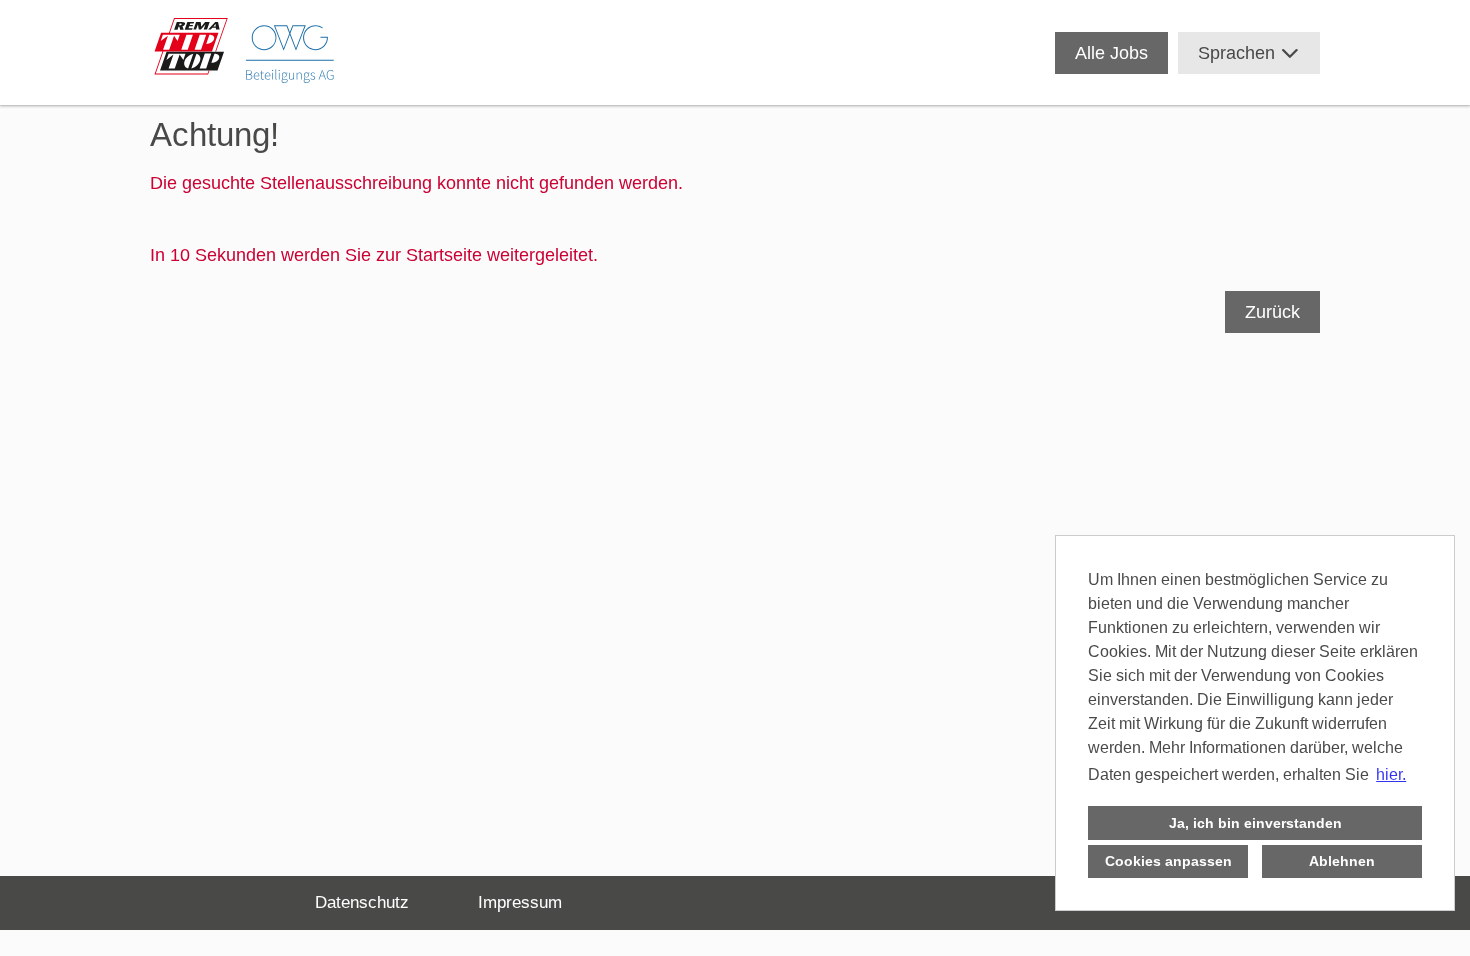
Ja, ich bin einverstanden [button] (1255, 823)
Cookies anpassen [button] (1168, 861)
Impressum (520, 902)
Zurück (1272, 312)
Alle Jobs (1111, 53)
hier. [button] (1391, 774)
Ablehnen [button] (1342, 861)
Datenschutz (362, 902)
